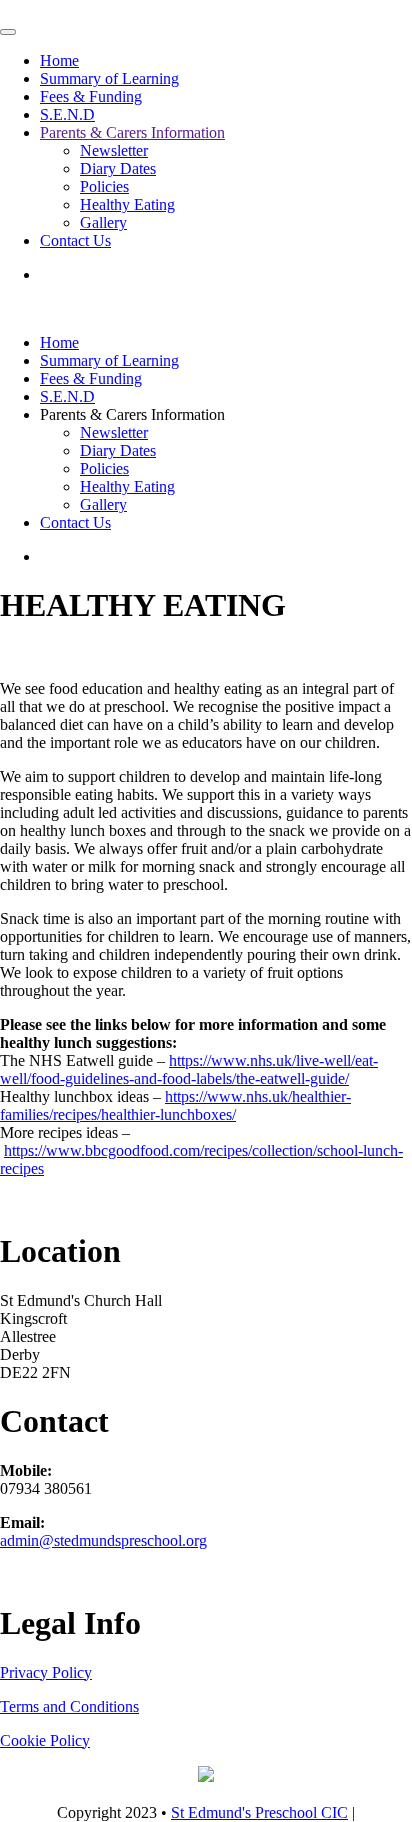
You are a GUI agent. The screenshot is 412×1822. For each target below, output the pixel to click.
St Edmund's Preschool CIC (259, 1812)
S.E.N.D (67, 114)
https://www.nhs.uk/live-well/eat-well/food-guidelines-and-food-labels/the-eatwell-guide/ (189, 1069)
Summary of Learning (109, 78)
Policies (104, 186)
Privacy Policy (46, 1672)
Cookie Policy (45, 1740)
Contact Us (75, 240)
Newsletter (114, 150)
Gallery (103, 222)
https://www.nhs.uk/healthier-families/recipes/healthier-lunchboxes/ (175, 1105)
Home (59, 60)
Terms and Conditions (69, 1706)
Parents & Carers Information (132, 132)
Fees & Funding (91, 96)
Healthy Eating (127, 204)
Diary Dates (118, 168)
